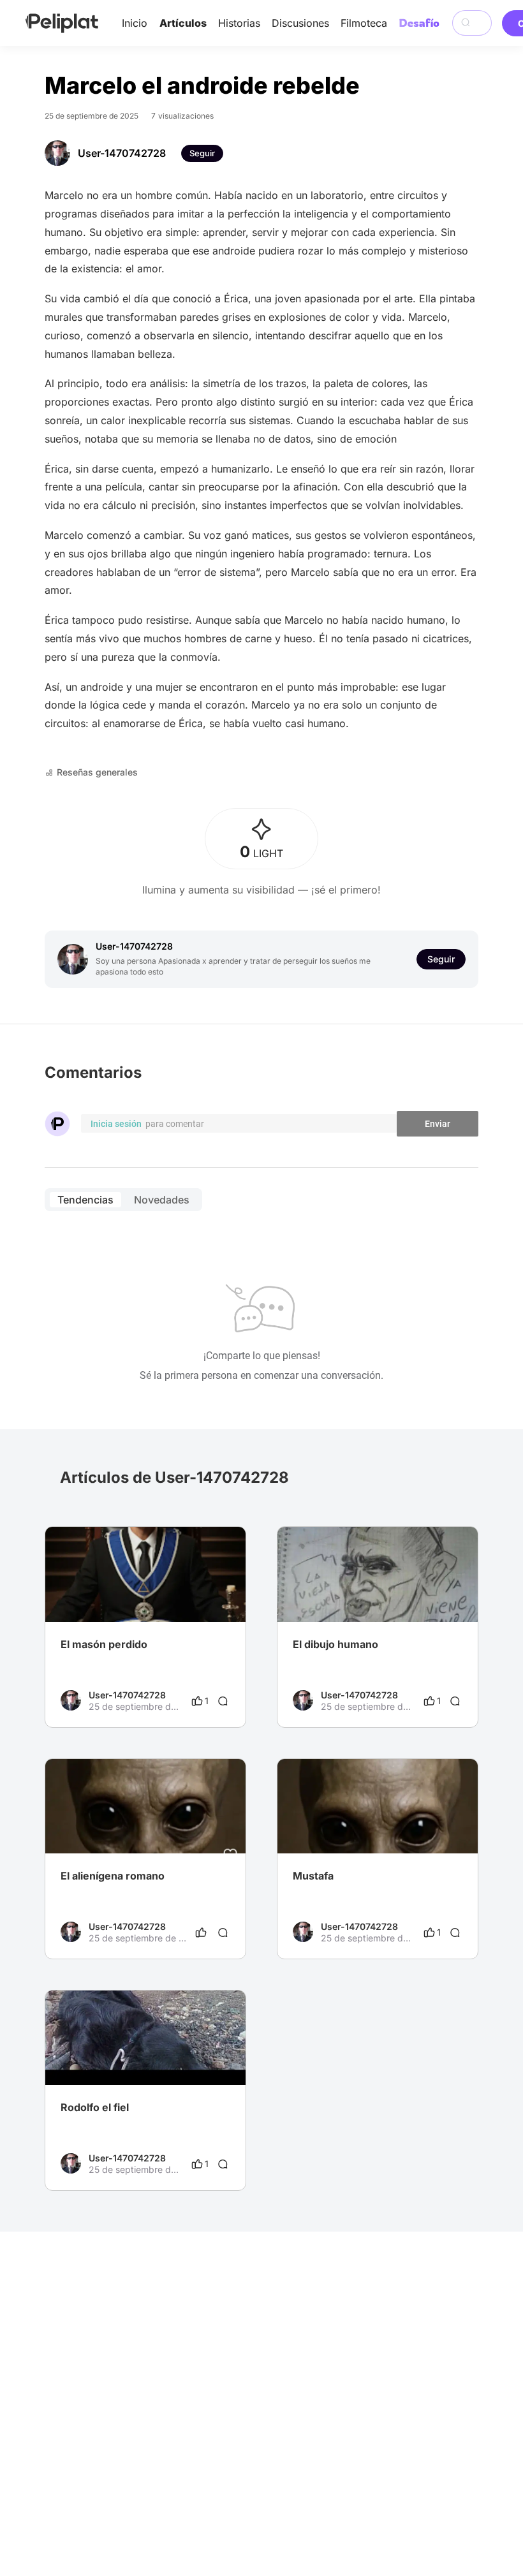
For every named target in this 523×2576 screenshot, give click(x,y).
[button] (229, 1538)
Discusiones (300, 23)
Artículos (183, 23)
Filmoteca (364, 23)
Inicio (135, 23)
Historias (239, 23)
